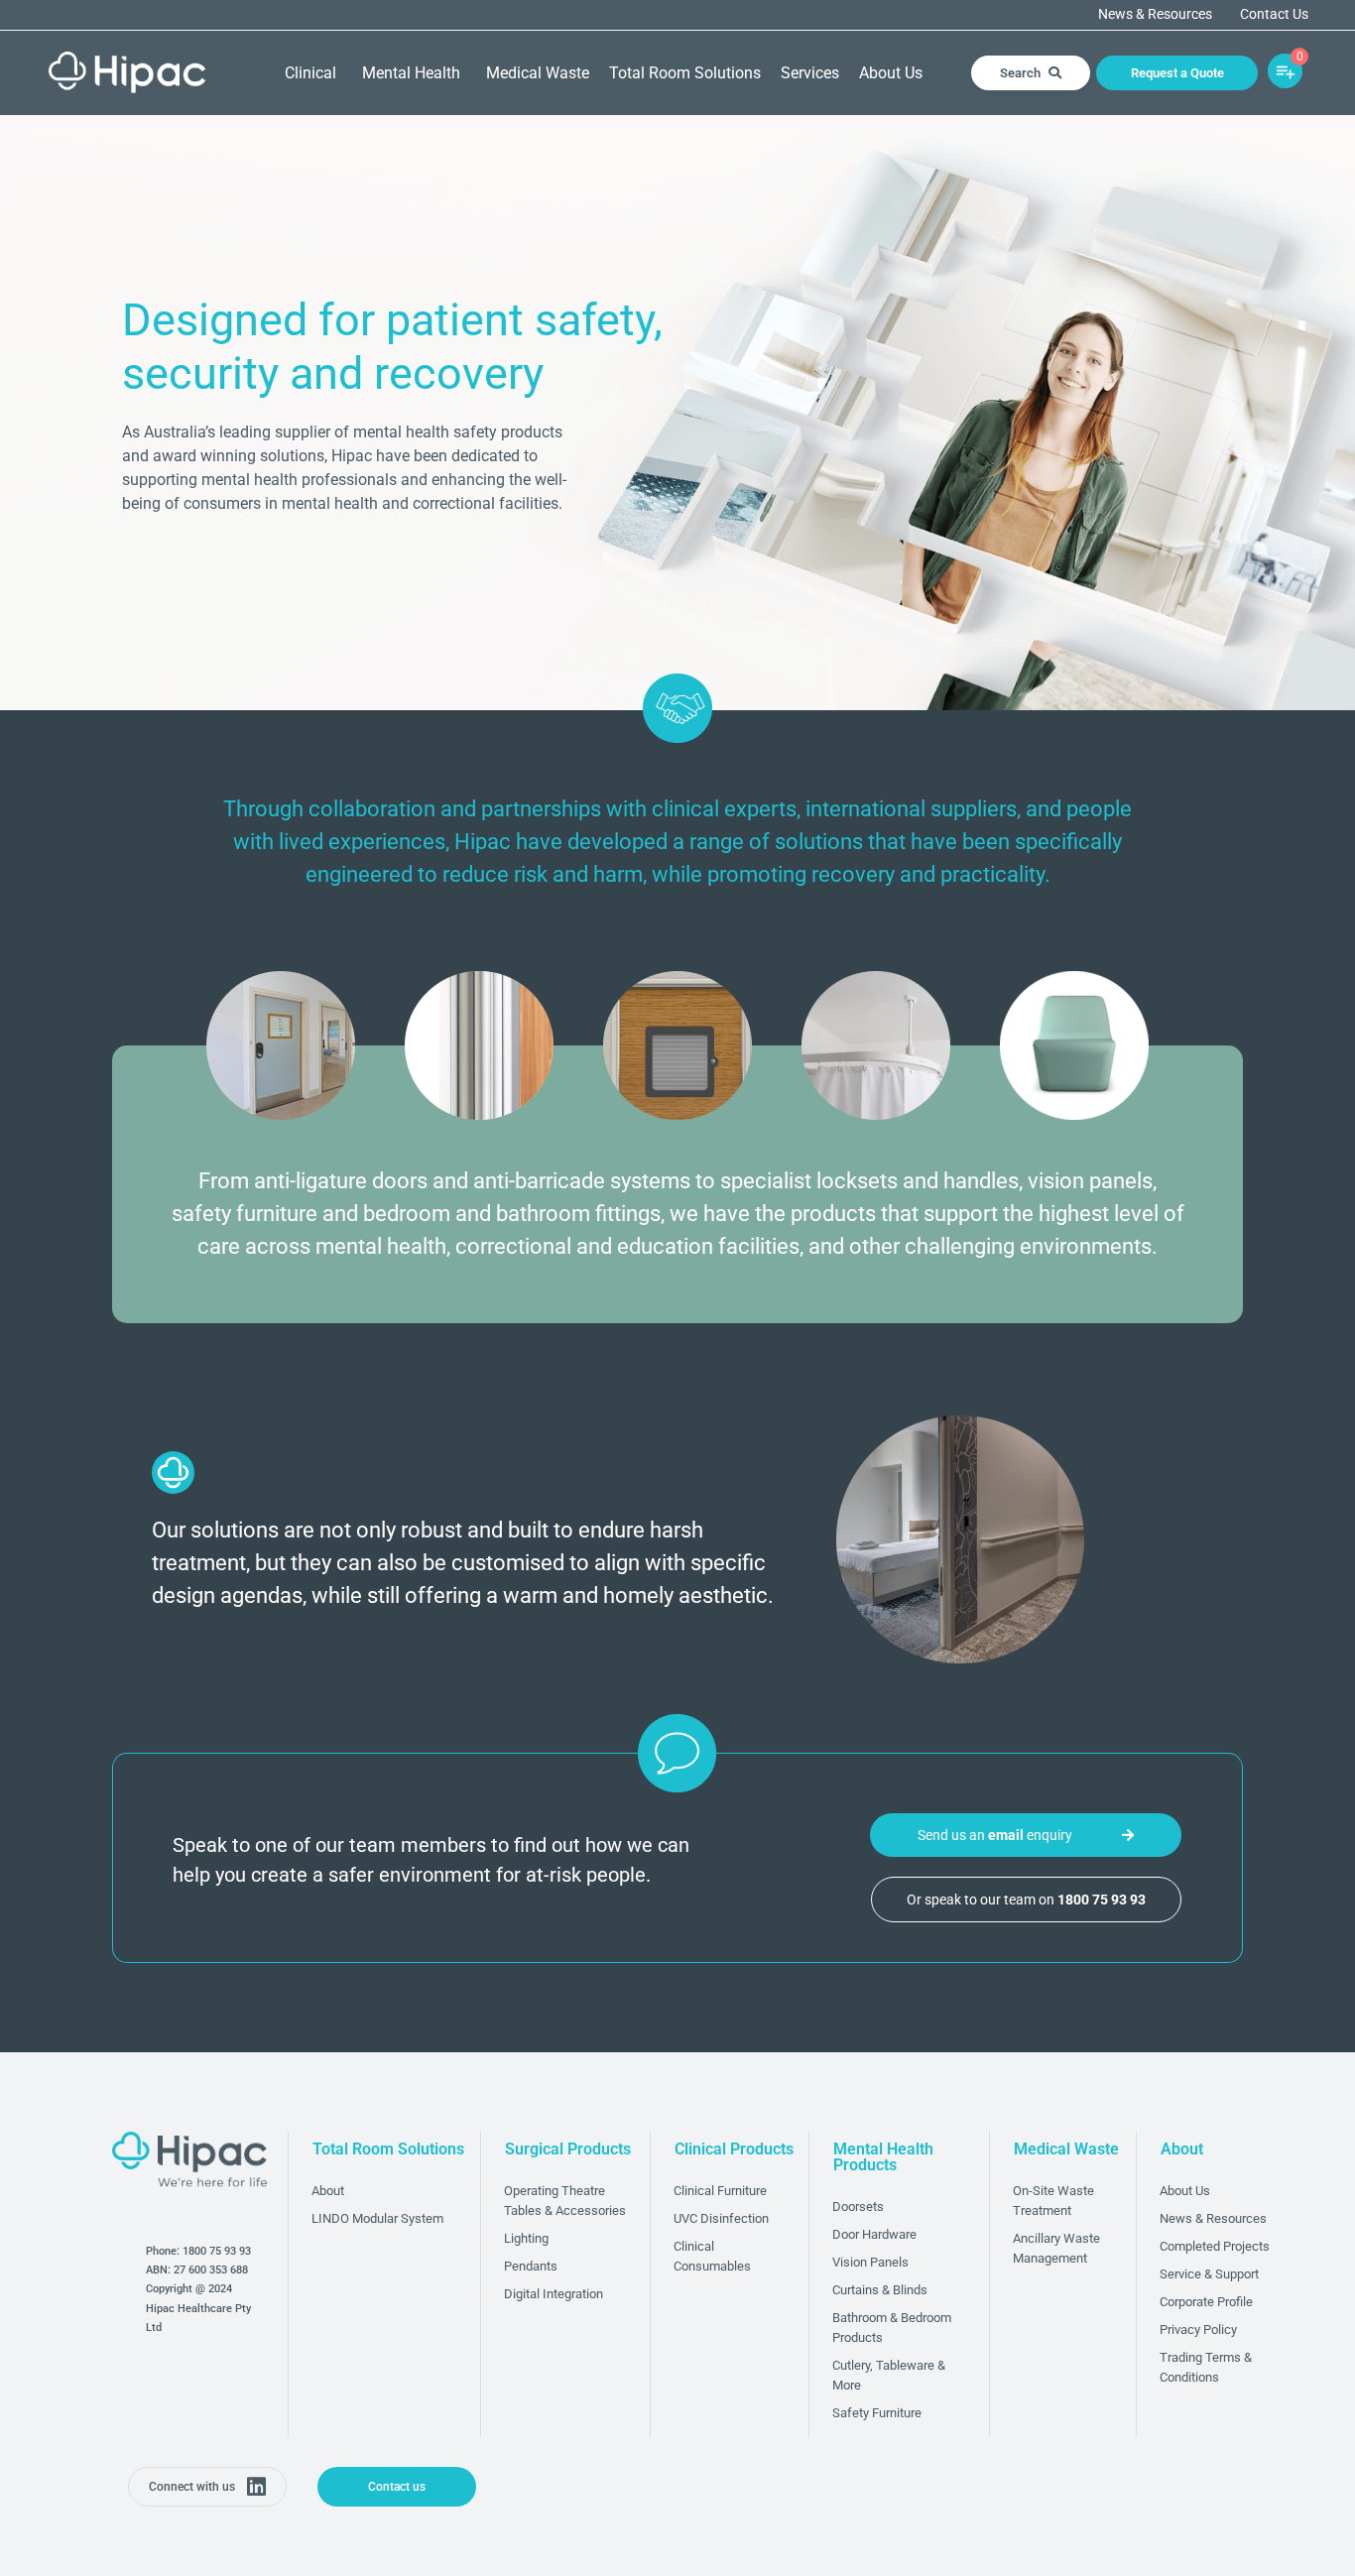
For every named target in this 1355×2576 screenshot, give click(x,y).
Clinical (310, 73)
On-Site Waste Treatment (1053, 2201)
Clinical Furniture (720, 2191)
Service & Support (1209, 2274)
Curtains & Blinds (880, 2290)
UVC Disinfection (721, 2218)
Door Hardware (874, 2234)
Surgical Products (568, 2149)
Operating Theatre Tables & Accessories (565, 2201)
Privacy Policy (1198, 2330)
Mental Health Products (883, 2157)
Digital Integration (554, 2294)
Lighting (526, 2238)
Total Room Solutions (685, 73)
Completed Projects (1215, 2246)
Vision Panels (870, 2262)
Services (810, 73)
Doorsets (858, 2207)
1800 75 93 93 (217, 2251)
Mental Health (411, 73)
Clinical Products (734, 2149)
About (328, 2191)
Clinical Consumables (712, 2256)
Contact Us (1274, 15)
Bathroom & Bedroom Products (892, 2328)
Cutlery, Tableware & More (889, 2375)
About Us (891, 73)
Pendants (531, 2266)
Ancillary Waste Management (1056, 2248)
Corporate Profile (1206, 2302)
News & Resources (1155, 15)
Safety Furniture (877, 2413)
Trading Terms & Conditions (1206, 2367)
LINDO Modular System (377, 2218)
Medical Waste (538, 73)
